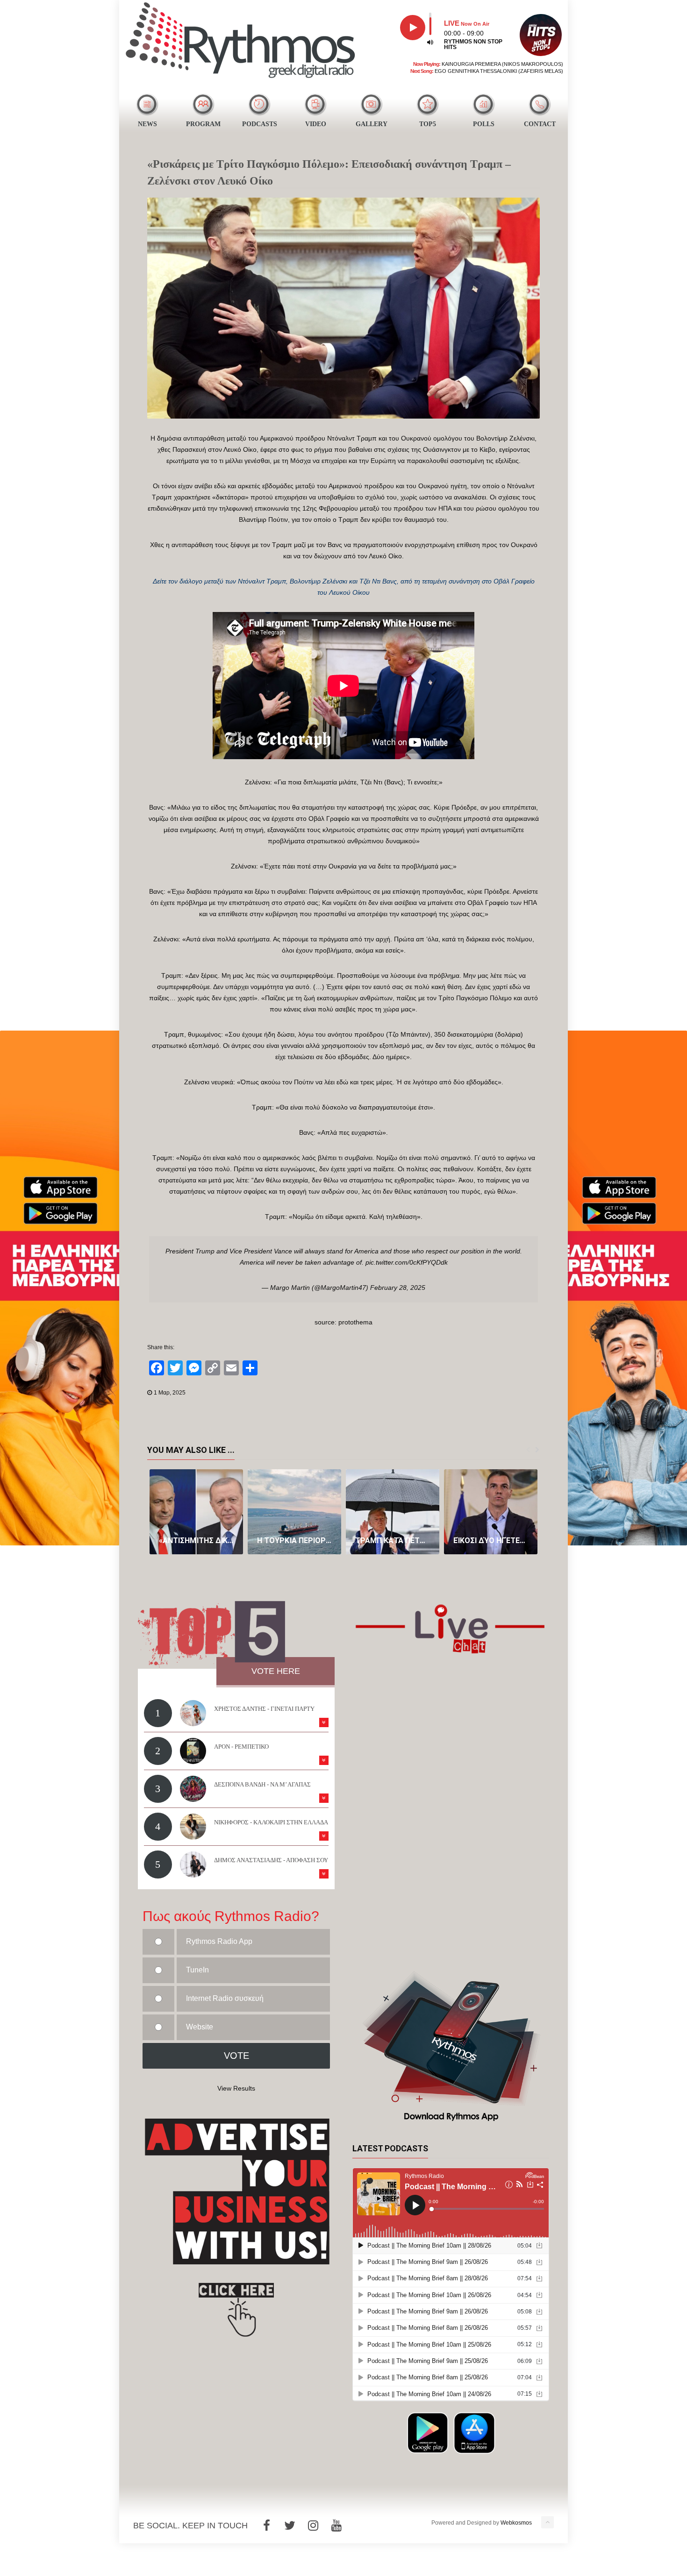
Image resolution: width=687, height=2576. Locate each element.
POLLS (484, 124)
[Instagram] (313, 2526)
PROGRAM (203, 124)
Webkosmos (516, 2523)
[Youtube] (336, 2526)
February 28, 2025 (398, 1288)
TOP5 (428, 124)
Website (200, 2027)
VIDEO (316, 124)
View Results (236, 2088)
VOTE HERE (276, 1671)
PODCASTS (260, 124)
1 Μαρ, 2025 (170, 1393)
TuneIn (197, 1970)
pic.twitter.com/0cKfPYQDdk (407, 1262)
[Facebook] (266, 2526)
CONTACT (540, 124)
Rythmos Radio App (219, 1941)
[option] (196, 1512)
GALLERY (372, 124)
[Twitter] (290, 2526)
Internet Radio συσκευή (225, 1998)
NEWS (147, 124)
